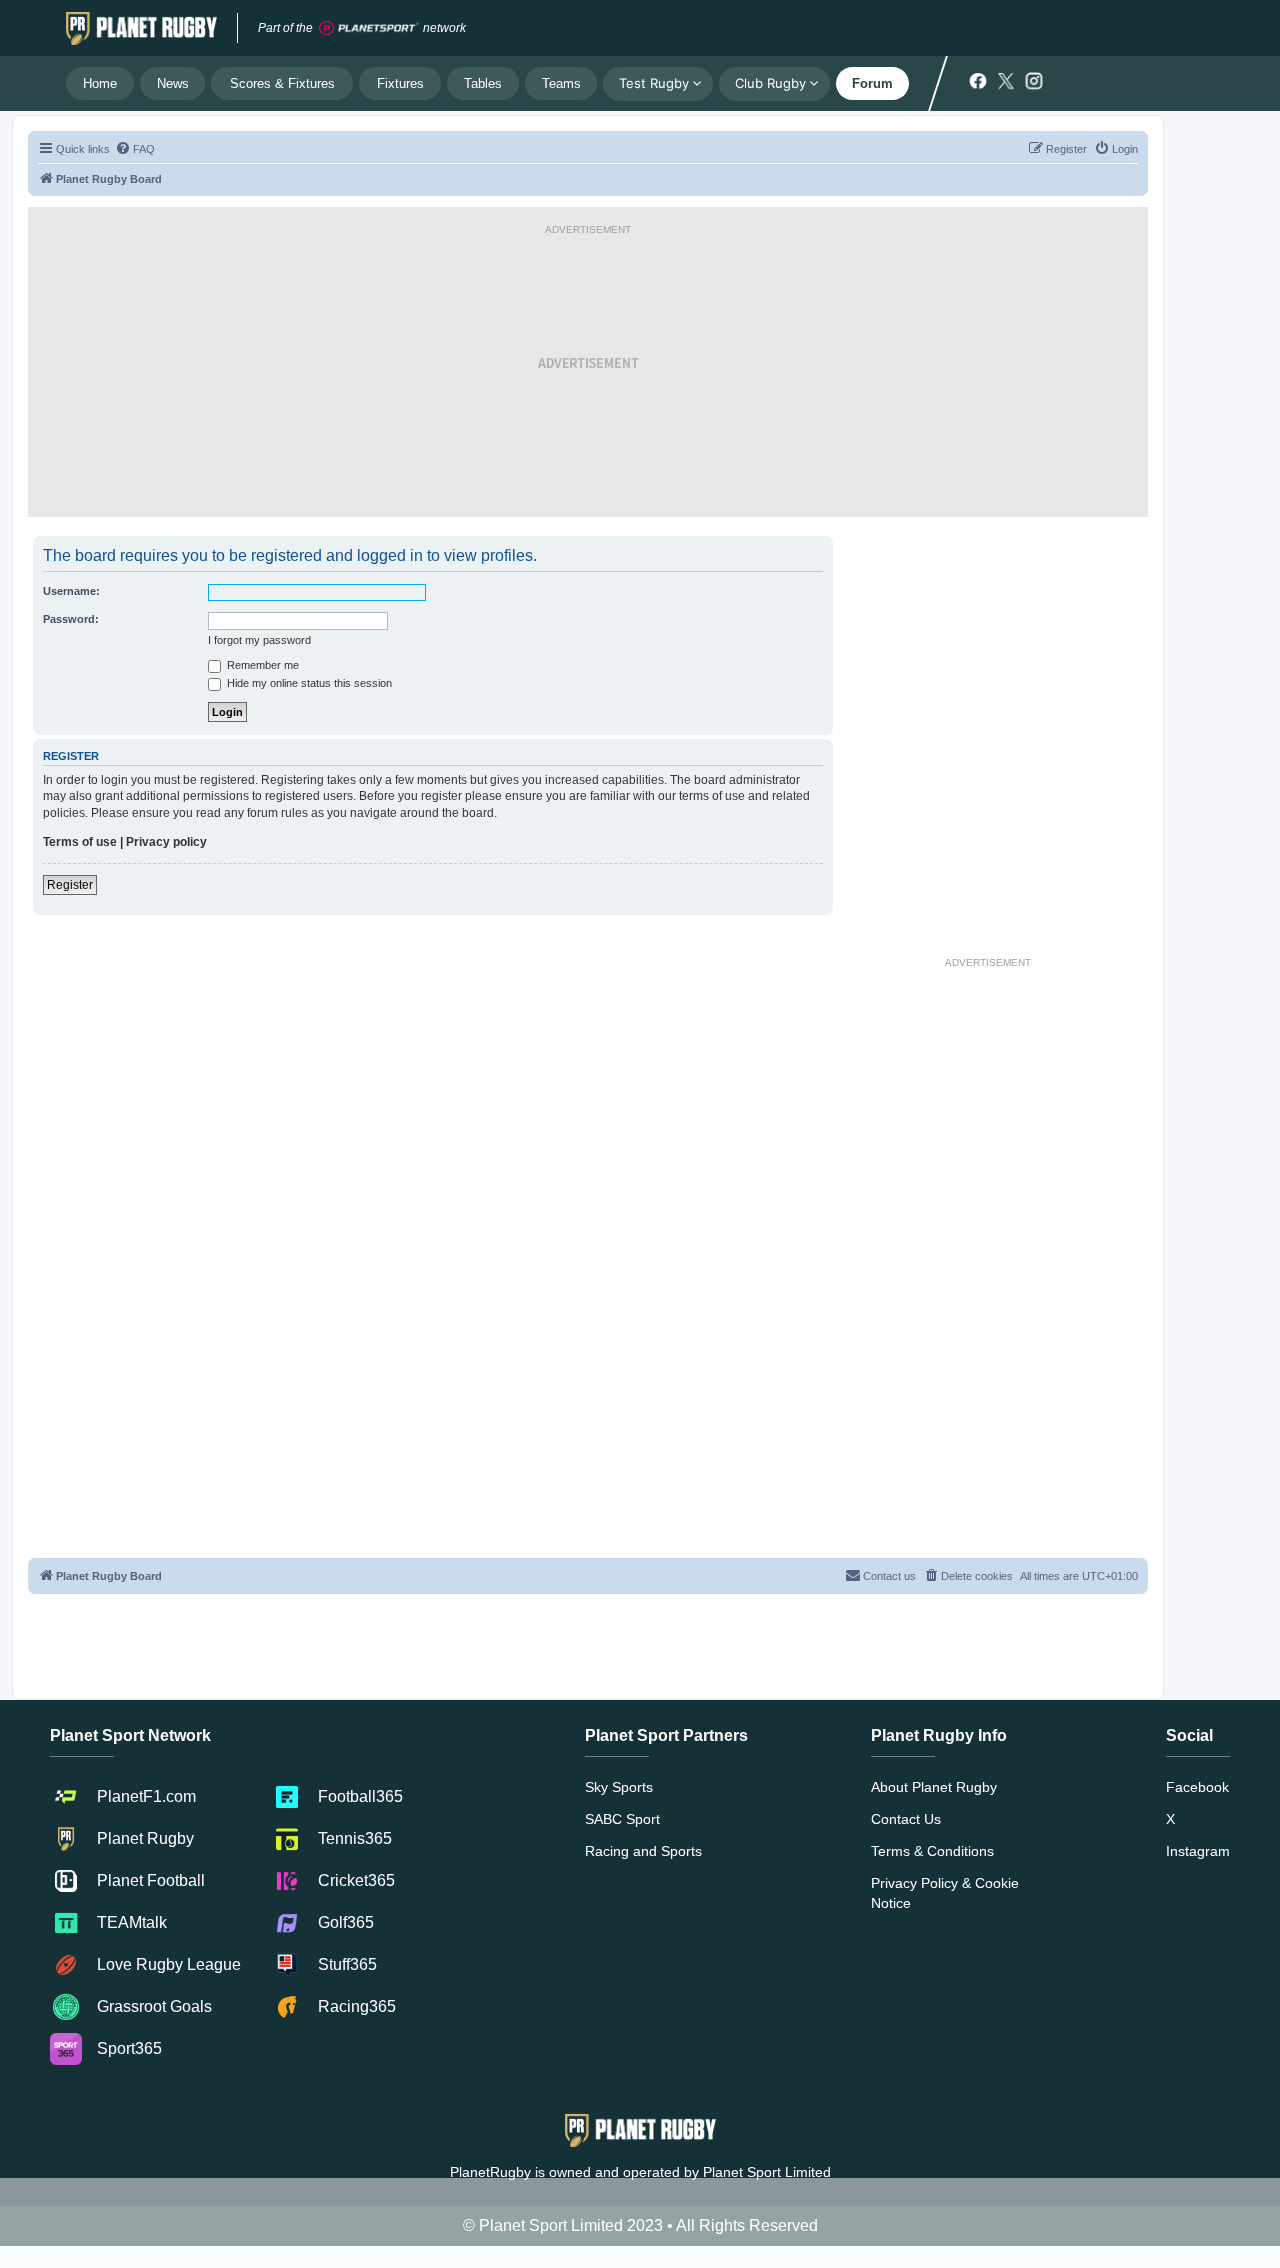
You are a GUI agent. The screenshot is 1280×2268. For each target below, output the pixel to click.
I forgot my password (259, 640)
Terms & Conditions (932, 1851)
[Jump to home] (141, 28)
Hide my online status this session (308, 683)
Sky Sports (619, 1787)
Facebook (1197, 1787)
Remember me (261, 665)
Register (70, 885)
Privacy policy (166, 842)
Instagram (1198, 1851)
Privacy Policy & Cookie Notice (945, 1893)
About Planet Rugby (934, 1787)
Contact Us (906, 1819)
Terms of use (80, 842)
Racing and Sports (643, 1851)
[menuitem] (135, 149)
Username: (71, 591)
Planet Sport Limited (767, 2172)
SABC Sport (622, 1819)
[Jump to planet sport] (369, 28)
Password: (71, 619)
